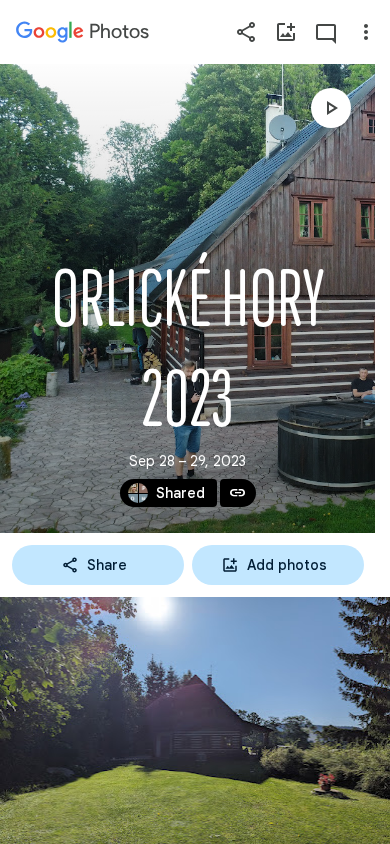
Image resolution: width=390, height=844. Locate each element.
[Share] (246, 32)
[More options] (366, 32)
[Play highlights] (331, 108)
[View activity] (326, 32)
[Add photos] (286, 32)
